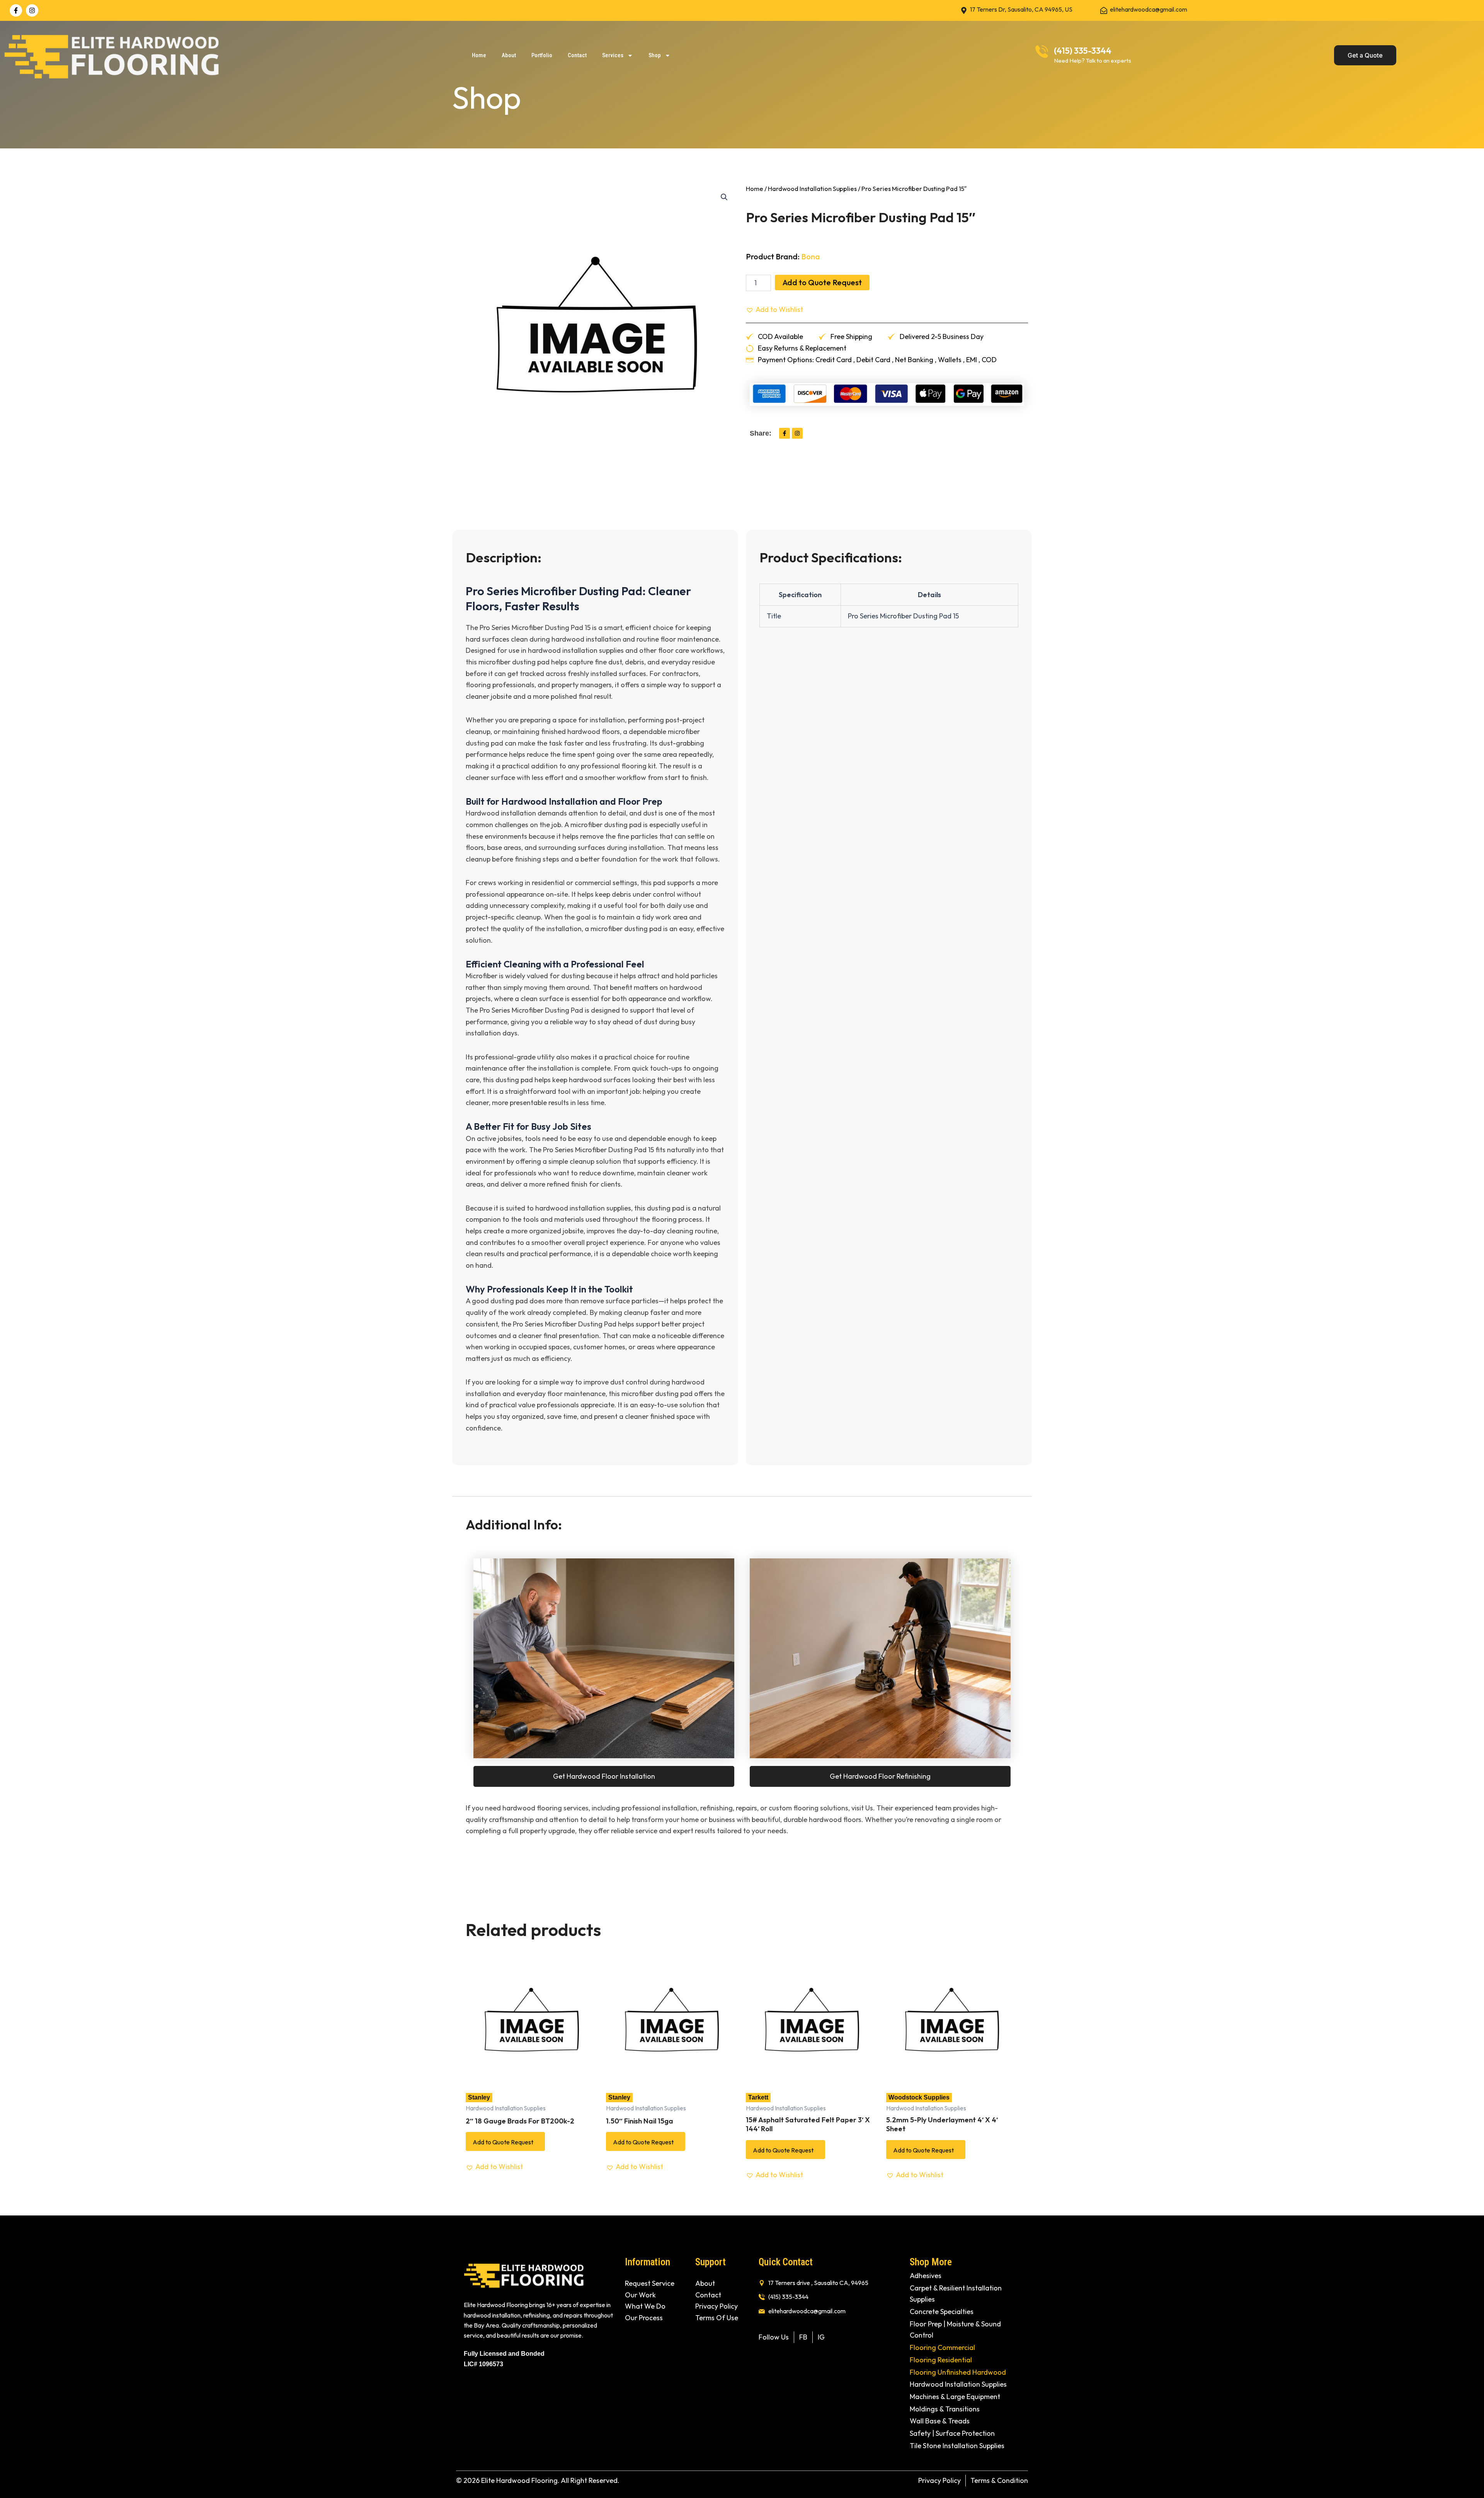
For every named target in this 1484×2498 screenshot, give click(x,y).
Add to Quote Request (822, 282)
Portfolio (542, 55)
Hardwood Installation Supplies (812, 188)
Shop (655, 55)
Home (479, 55)
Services (613, 55)
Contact (577, 55)
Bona (811, 256)
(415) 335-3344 (1083, 51)
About (509, 55)
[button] (724, 197)
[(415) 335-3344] (1042, 52)
